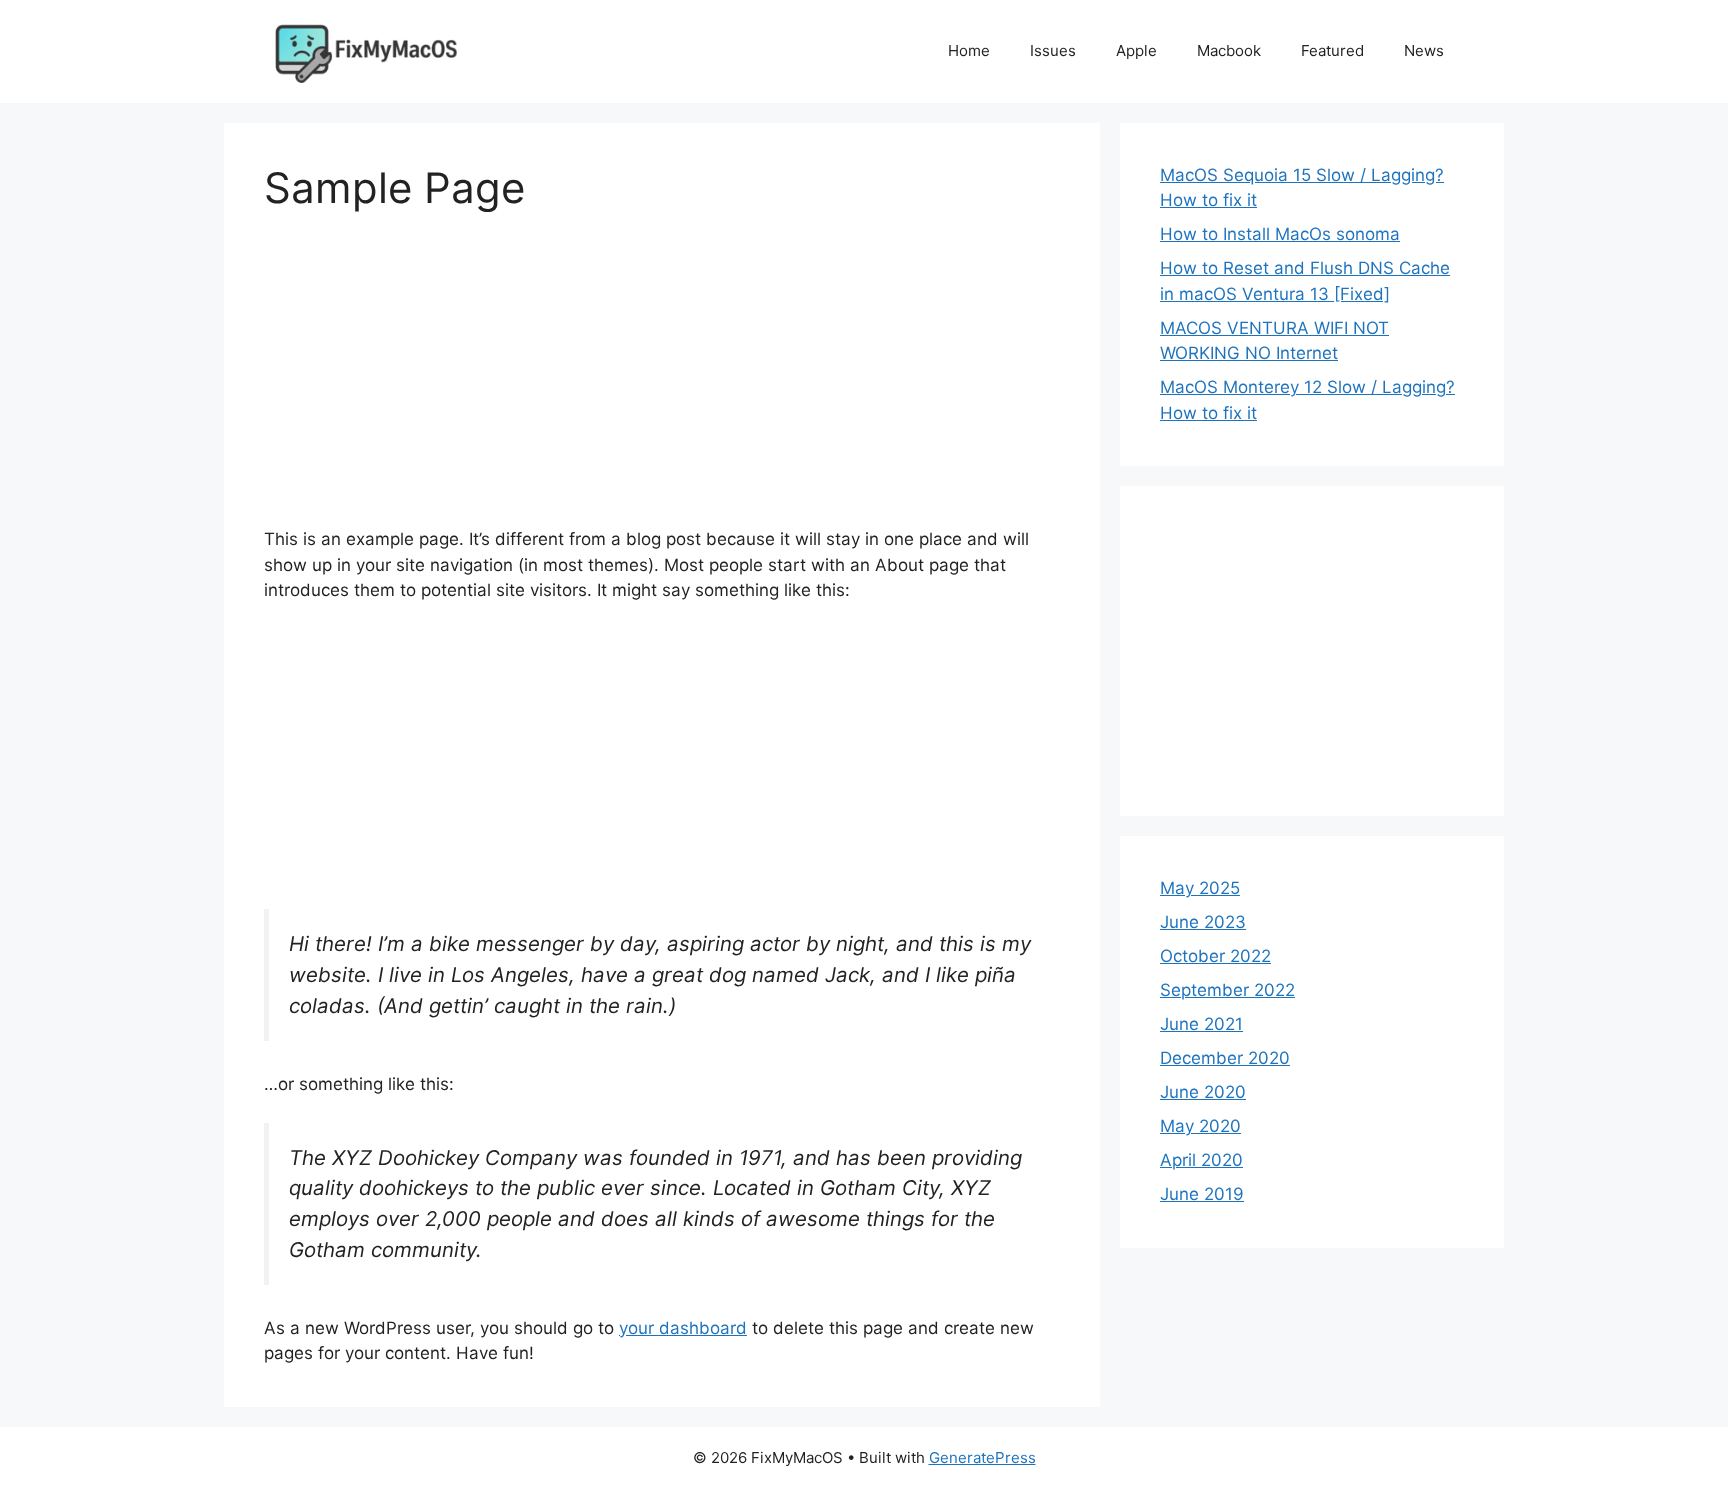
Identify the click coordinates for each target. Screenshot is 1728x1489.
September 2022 (1227, 990)
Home (969, 50)
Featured (1332, 50)
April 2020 (1201, 1160)
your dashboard (683, 1328)
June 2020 (1203, 1092)
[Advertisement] (662, 387)
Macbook (1229, 50)
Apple (1136, 50)
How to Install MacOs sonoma (1280, 234)
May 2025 (1200, 888)
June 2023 (1203, 922)
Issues (1053, 50)
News (1424, 50)
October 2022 (1215, 956)
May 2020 (1200, 1126)
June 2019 (1202, 1194)
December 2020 (1225, 1058)
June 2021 (1201, 1024)
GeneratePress (982, 1457)
